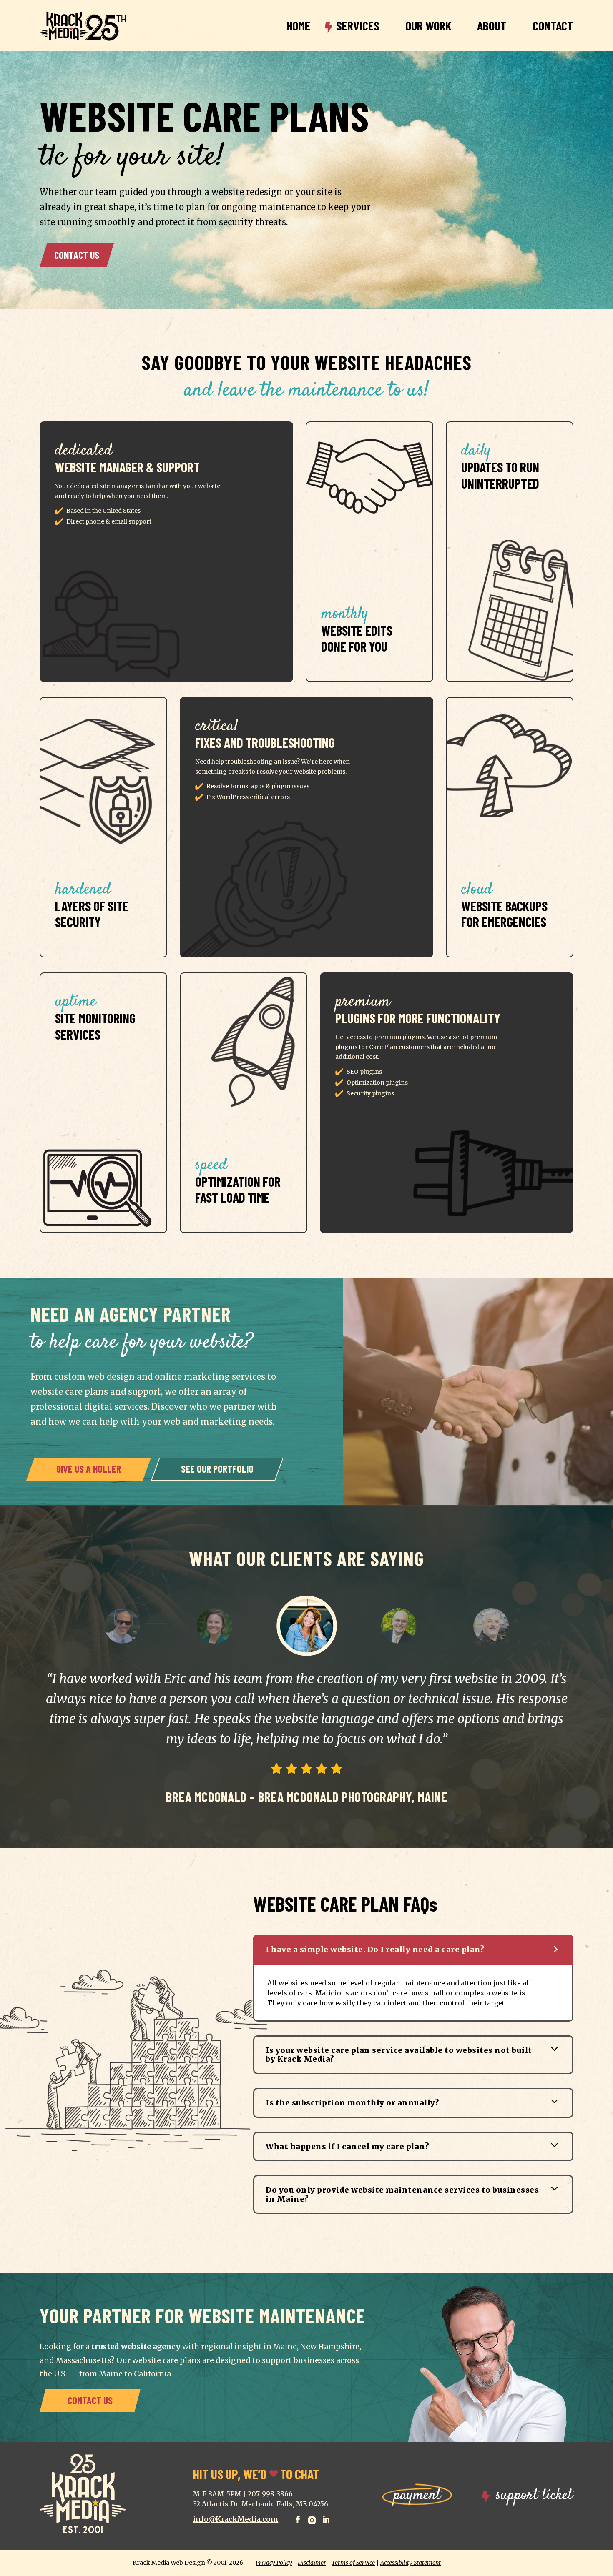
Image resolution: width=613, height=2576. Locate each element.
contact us (77, 255)
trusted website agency (136, 2347)
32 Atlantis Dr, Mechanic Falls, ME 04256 (261, 2504)
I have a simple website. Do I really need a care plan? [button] (375, 1949)
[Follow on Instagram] (312, 2518)
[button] (122, 1626)
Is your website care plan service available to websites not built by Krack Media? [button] (399, 2055)
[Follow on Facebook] (298, 2518)
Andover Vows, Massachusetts (355, 1757)
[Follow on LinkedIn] (326, 2518)
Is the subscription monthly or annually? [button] (352, 2103)
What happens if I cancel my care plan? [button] (347, 2146)
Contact (553, 25)
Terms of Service (353, 2563)
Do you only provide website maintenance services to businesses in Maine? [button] (402, 2194)
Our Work (428, 25)
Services (358, 25)
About (492, 25)
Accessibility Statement (411, 2563)
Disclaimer (312, 2563)
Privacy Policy (274, 2563)
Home (298, 25)
